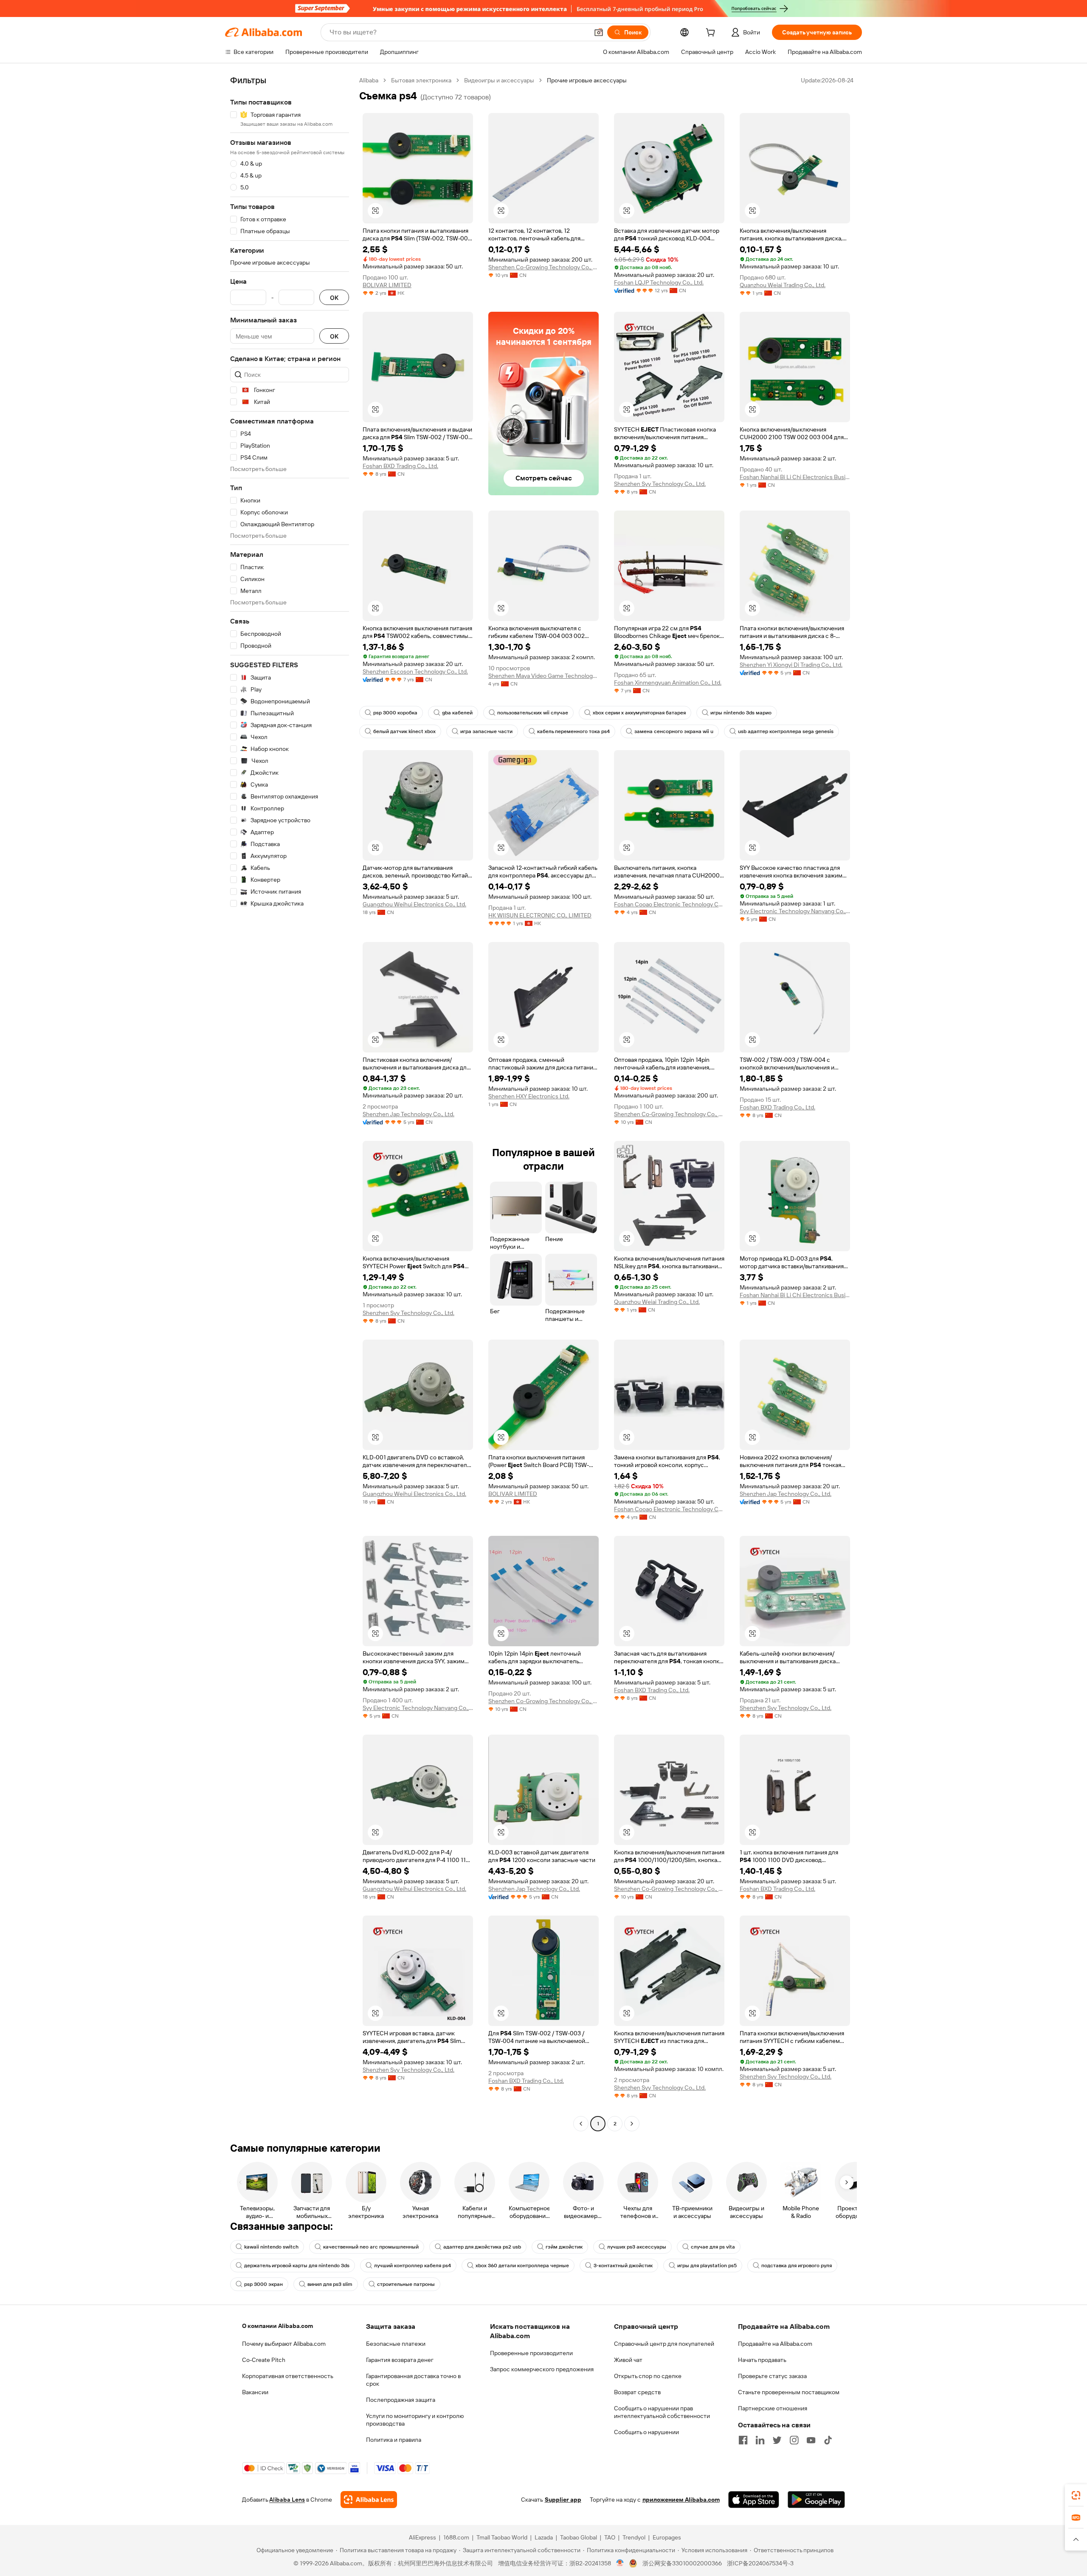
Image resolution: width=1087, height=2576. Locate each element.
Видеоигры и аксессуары (499, 80)
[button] (599, 32)
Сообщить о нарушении (646, 2432)
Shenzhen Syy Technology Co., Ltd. (660, 484)
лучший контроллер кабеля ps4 (413, 2266)
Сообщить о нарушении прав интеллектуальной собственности (662, 2412)
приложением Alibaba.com (681, 2500)
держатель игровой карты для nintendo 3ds (297, 2266)
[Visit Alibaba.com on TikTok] (828, 2440)
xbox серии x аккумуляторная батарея (639, 713)
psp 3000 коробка (395, 713)
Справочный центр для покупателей (664, 2344)
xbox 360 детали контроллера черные (522, 2266)
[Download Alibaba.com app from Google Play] (816, 2500)
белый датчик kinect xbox (404, 731)
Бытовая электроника (421, 80)
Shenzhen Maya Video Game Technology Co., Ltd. (543, 676)
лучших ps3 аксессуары (637, 2247)
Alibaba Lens (287, 2500)
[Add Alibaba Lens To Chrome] (369, 2500)
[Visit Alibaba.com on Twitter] (777, 2440)
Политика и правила (394, 2440)
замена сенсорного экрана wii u (674, 731)
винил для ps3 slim (330, 2284)
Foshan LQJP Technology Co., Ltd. (659, 282)
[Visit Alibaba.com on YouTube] (811, 2440)
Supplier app (563, 2500)
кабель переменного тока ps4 (573, 731)
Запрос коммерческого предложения (542, 2369)
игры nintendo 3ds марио (741, 713)
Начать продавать (762, 2360)
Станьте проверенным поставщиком (789, 2392)
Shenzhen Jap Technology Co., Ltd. (408, 1114)
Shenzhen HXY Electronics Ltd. (529, 1096)
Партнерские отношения (773, 2408)
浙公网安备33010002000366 (682, 2563)
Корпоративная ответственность (288, 2376)
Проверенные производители (531, 2353)
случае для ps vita (713, 2247)
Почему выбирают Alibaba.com (284, 2344)
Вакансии (255, 2392)
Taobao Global (579, 2537)
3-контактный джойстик (623, 2266)
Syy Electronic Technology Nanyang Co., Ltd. (795, 911)
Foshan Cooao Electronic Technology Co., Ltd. (669, 904)
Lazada (544, 2537)
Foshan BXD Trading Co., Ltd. (400, 466)
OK (334, 298)
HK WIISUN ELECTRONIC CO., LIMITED (540, 915)
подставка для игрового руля (797, 2266)
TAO (610, 2537)
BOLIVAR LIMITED (387, 285)
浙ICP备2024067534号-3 (760, 2563)
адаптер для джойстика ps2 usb (482, 2247)
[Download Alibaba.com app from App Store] (754, 2500)
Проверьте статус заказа (772, 2376)
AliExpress (422, 2537)
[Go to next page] (632, 2124)
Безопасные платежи (396, 2344)
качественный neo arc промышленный (371, 2247)
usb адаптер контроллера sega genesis (786, 731)
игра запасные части (486, 731)
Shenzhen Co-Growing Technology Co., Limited (543, 267)
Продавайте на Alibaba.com (775, 2344)
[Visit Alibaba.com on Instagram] (794, 2440)
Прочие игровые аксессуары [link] (587, 80)
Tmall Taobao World (502, 2537)
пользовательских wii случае (533, 713)
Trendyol (634, 2537)
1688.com (456, 2537)
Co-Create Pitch (264, 2360)
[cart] (712, 34)
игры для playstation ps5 (707, 2266)
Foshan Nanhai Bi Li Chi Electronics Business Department (795, 477)
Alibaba (369, 80)
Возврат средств (637, 2392)
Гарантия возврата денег (400, 2360)
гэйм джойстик (564, 2247)
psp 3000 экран (263, 2284)
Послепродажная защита (401, 2400)
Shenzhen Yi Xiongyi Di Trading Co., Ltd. (791, 665)
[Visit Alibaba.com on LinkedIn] (760, 2440)
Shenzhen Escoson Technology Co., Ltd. (415, 672)
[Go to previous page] (581, 2124)
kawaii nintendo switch (271, 2247)
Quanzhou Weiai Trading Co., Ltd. (783, 285)
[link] (1076, 2495)
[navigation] (290, 1103)
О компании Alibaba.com (277, 2326)
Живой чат (628, 2360)
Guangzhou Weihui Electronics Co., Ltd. (414, 904)
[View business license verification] (620, 2563)
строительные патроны (406, 2284)
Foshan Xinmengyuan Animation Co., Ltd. (668, 683)
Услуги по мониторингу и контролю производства (415, 2420)
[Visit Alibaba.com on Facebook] (743, 2440)
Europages (667, 2537)
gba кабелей (457, 713)
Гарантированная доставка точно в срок (413, 2380)
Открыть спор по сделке (648, 2376)
